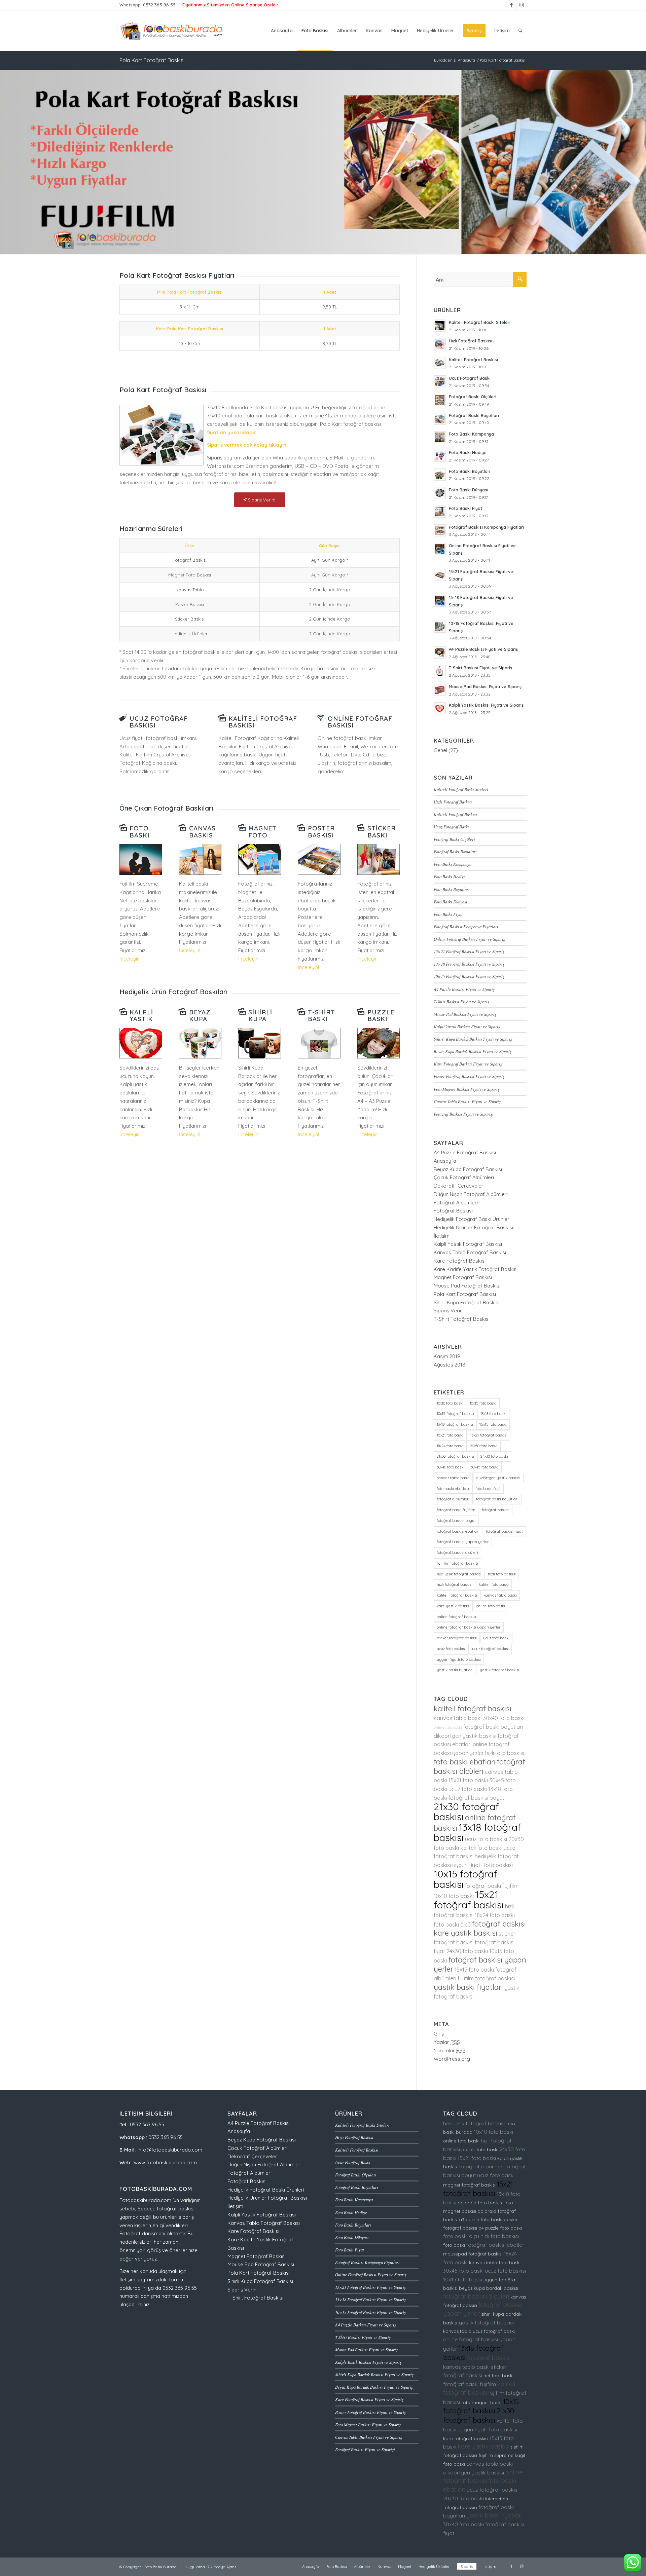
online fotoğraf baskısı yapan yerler (469, 1627)
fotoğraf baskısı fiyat (504, 1531)
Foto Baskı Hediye (450, 876)
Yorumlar (450, 2050)
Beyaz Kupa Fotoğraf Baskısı (468, 1169)
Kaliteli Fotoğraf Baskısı (263, 722)
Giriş (439, 2034)
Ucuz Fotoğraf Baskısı (159, 722)
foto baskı (454, 2245)
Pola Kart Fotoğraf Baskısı (152, 60)
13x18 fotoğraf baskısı (455, 1424)
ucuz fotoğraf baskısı (490, 1649)
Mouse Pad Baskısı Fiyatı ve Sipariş (465, 1014)
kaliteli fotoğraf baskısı (457, 1595)
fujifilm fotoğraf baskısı (457, 1563)
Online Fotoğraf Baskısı (360, 722)
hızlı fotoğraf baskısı (455, 1584)
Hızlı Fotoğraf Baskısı (453, 802)
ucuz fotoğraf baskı (494, 2331)
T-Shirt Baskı (321, 1016)
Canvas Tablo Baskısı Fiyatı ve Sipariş (467, 1101)
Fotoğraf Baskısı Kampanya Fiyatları (466, 926)
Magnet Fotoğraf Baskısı (463, 1277)
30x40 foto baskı (451, 1467)
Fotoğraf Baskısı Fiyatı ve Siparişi (464, 1114)
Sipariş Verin (448, 1311)
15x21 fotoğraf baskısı (489, 1435)
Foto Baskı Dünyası (451, 902)
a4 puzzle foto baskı (500, 2228)
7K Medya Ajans (222, 2567)
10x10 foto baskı (450, 1403)
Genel (440, 750)
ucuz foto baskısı (451, 1649)
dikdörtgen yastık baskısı (498, 1478)
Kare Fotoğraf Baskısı (460, 1261)
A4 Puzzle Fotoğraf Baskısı (465, 1152)
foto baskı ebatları (453, 1489)
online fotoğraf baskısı (456, 1617)
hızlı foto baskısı (502, 1574)
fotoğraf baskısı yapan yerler (463, 1542)
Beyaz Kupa (200, 1016)
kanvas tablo (457, 2331)
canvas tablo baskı (453, 1478)
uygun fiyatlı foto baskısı (459, 1659)
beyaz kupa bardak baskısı (489, 2288)
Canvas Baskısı (202, 832)
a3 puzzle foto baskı (481, 2219)
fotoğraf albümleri (453, 1499)
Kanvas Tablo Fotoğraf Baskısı (470, 1252)
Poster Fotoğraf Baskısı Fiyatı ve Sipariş (469, 1076)
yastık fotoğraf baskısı (499, 1670)
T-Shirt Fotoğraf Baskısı (462, 1319)
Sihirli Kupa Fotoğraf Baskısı (466, 1302)
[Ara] (520, 31)
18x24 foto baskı (450, 1446)
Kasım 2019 (447, 1356)
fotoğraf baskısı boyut (456, 1521)
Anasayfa (445, 1161)
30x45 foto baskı (485, 1467)
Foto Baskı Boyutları (452, 889)
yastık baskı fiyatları (455, 1670)
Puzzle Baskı (381, 1016)
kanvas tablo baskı (500, 1595)
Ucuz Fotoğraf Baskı (451, 827)
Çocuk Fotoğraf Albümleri (464, 1177)
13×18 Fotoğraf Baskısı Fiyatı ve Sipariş (469, 964)
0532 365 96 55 (159, 5)
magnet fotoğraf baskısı (469, 2185)
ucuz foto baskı (496, 1638)
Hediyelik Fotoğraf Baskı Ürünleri (472, 1219)
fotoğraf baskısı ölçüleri (457, 1553)
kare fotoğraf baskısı (466, 2438)
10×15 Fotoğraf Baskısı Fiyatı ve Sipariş (469, 976)
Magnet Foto (262, 832)
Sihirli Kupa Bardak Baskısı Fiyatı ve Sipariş (473, 1039)
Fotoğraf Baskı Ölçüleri (454, 839)
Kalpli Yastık (141, 1016)
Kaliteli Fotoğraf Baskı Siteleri (461, 789)
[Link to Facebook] (511, 5)
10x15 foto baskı (483, 1403)
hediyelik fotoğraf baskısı (459, 1574)
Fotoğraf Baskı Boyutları (455, 851)
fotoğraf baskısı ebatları (458, 1531)
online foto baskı (491, 1606)
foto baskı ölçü (488, 1489)
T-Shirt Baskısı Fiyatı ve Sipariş (461, 1001)
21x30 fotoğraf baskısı (455, 1456)
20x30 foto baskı (484, 1446)
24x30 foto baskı (494, 1456)
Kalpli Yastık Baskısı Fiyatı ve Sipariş (467, 1026)
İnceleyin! (130, 959)
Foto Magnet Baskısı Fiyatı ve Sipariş (466, 1089)
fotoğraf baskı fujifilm (456, 1510)
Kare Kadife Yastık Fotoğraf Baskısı (476, 1269)
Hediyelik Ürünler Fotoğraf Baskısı (473, 1227)
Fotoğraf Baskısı (453, 1211)
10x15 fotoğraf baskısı (455, 1414)
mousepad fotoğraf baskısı (473, 2254)
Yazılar (447, 2042)
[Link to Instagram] (522, 5)
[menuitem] (282, 31)
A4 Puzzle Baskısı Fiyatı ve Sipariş (464, 989)
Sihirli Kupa (260, 1016)
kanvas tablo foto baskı (495, 2263)
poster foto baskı (480, 2150)
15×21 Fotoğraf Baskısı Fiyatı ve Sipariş (469, 951)
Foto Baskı (139, 832)
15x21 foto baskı (450, 1435)
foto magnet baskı (481, 2402)
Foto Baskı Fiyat (448, 914)
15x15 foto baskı (493, 1424)
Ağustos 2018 (450, 1365)
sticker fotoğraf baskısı (457, 1638)
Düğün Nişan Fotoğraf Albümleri (471, 1194)
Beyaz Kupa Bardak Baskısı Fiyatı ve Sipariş (473, 1051)
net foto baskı (498, 2376)
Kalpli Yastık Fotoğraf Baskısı (468, 1244)
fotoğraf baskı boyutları (497, 1499)
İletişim (442, 1236)
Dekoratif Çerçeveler (459, 1186)
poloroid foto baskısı (480, 2203)
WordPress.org (452, 2059)
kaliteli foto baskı (494, 1584)
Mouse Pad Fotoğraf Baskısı (467, 1286)
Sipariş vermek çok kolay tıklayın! (247, 445)
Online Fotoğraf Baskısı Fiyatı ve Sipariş (469, 939)
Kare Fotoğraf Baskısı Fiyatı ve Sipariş (468, 1064)
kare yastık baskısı (453, 1606)
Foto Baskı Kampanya (453, 864)
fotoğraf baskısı (496, 1510)
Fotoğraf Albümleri (456, 1203)
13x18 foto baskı (493, 1414)
